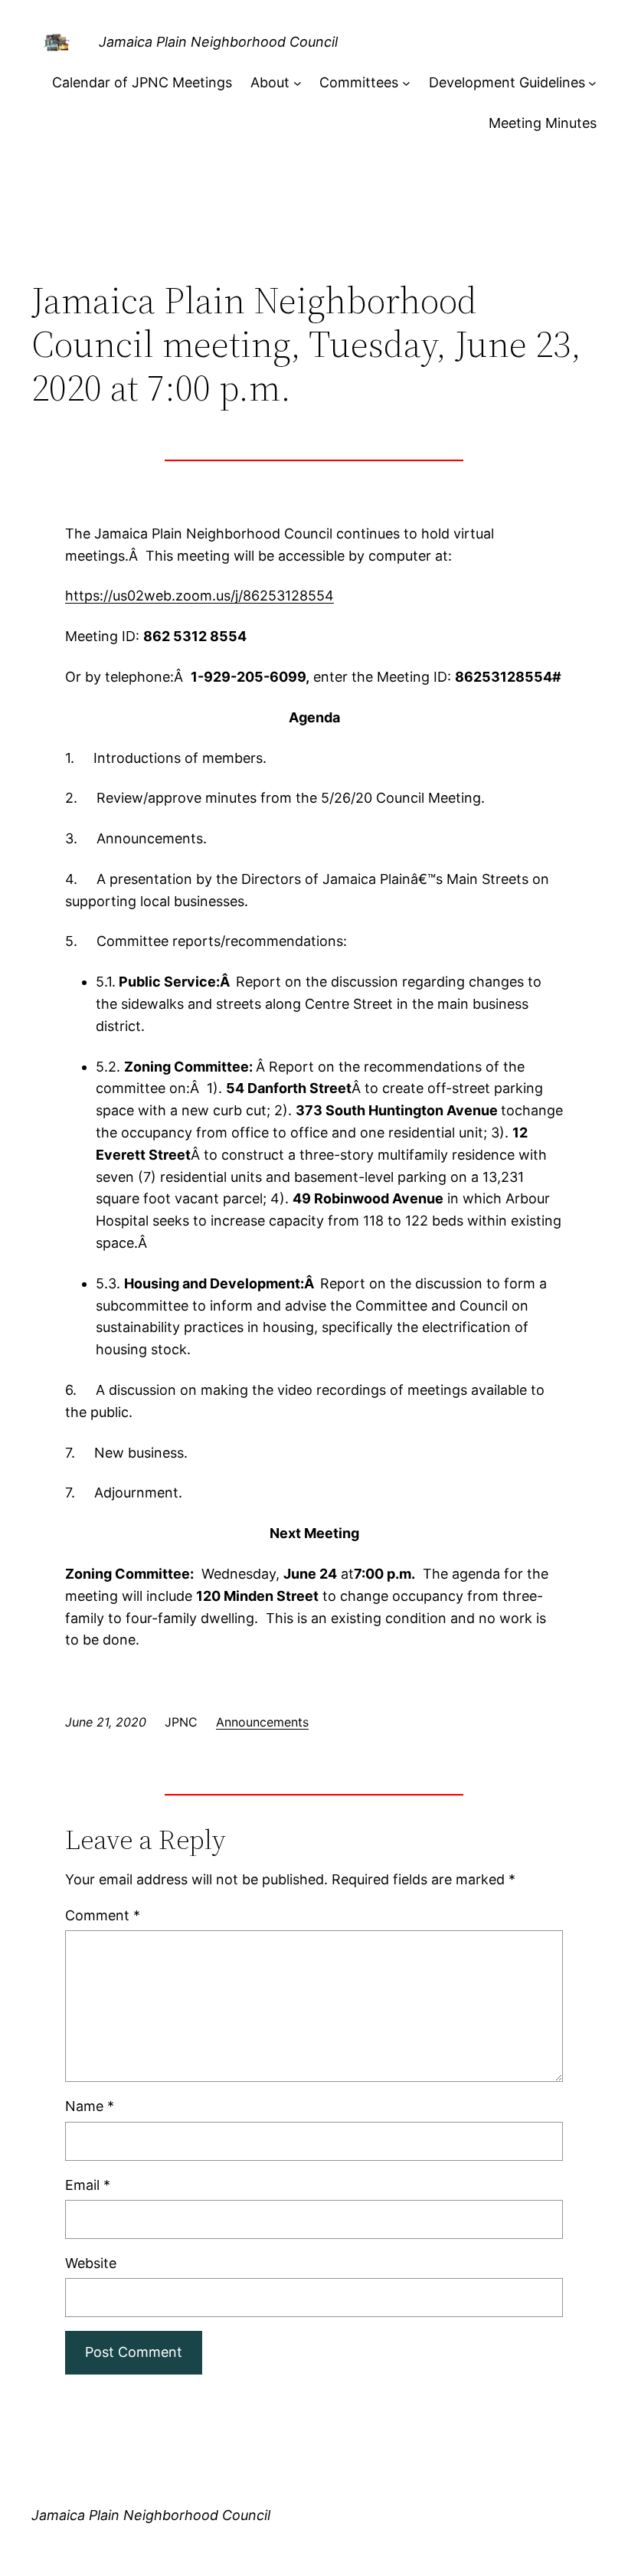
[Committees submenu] (406, 83)
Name (90, 2106)
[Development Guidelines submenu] (592, 83)
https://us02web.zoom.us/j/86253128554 (200, 596)
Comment (103, 1915)
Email (88, 2185)
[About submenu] (298, 83)
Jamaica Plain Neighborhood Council (218, 42)
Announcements (262, 1722)
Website (91, 2263)
